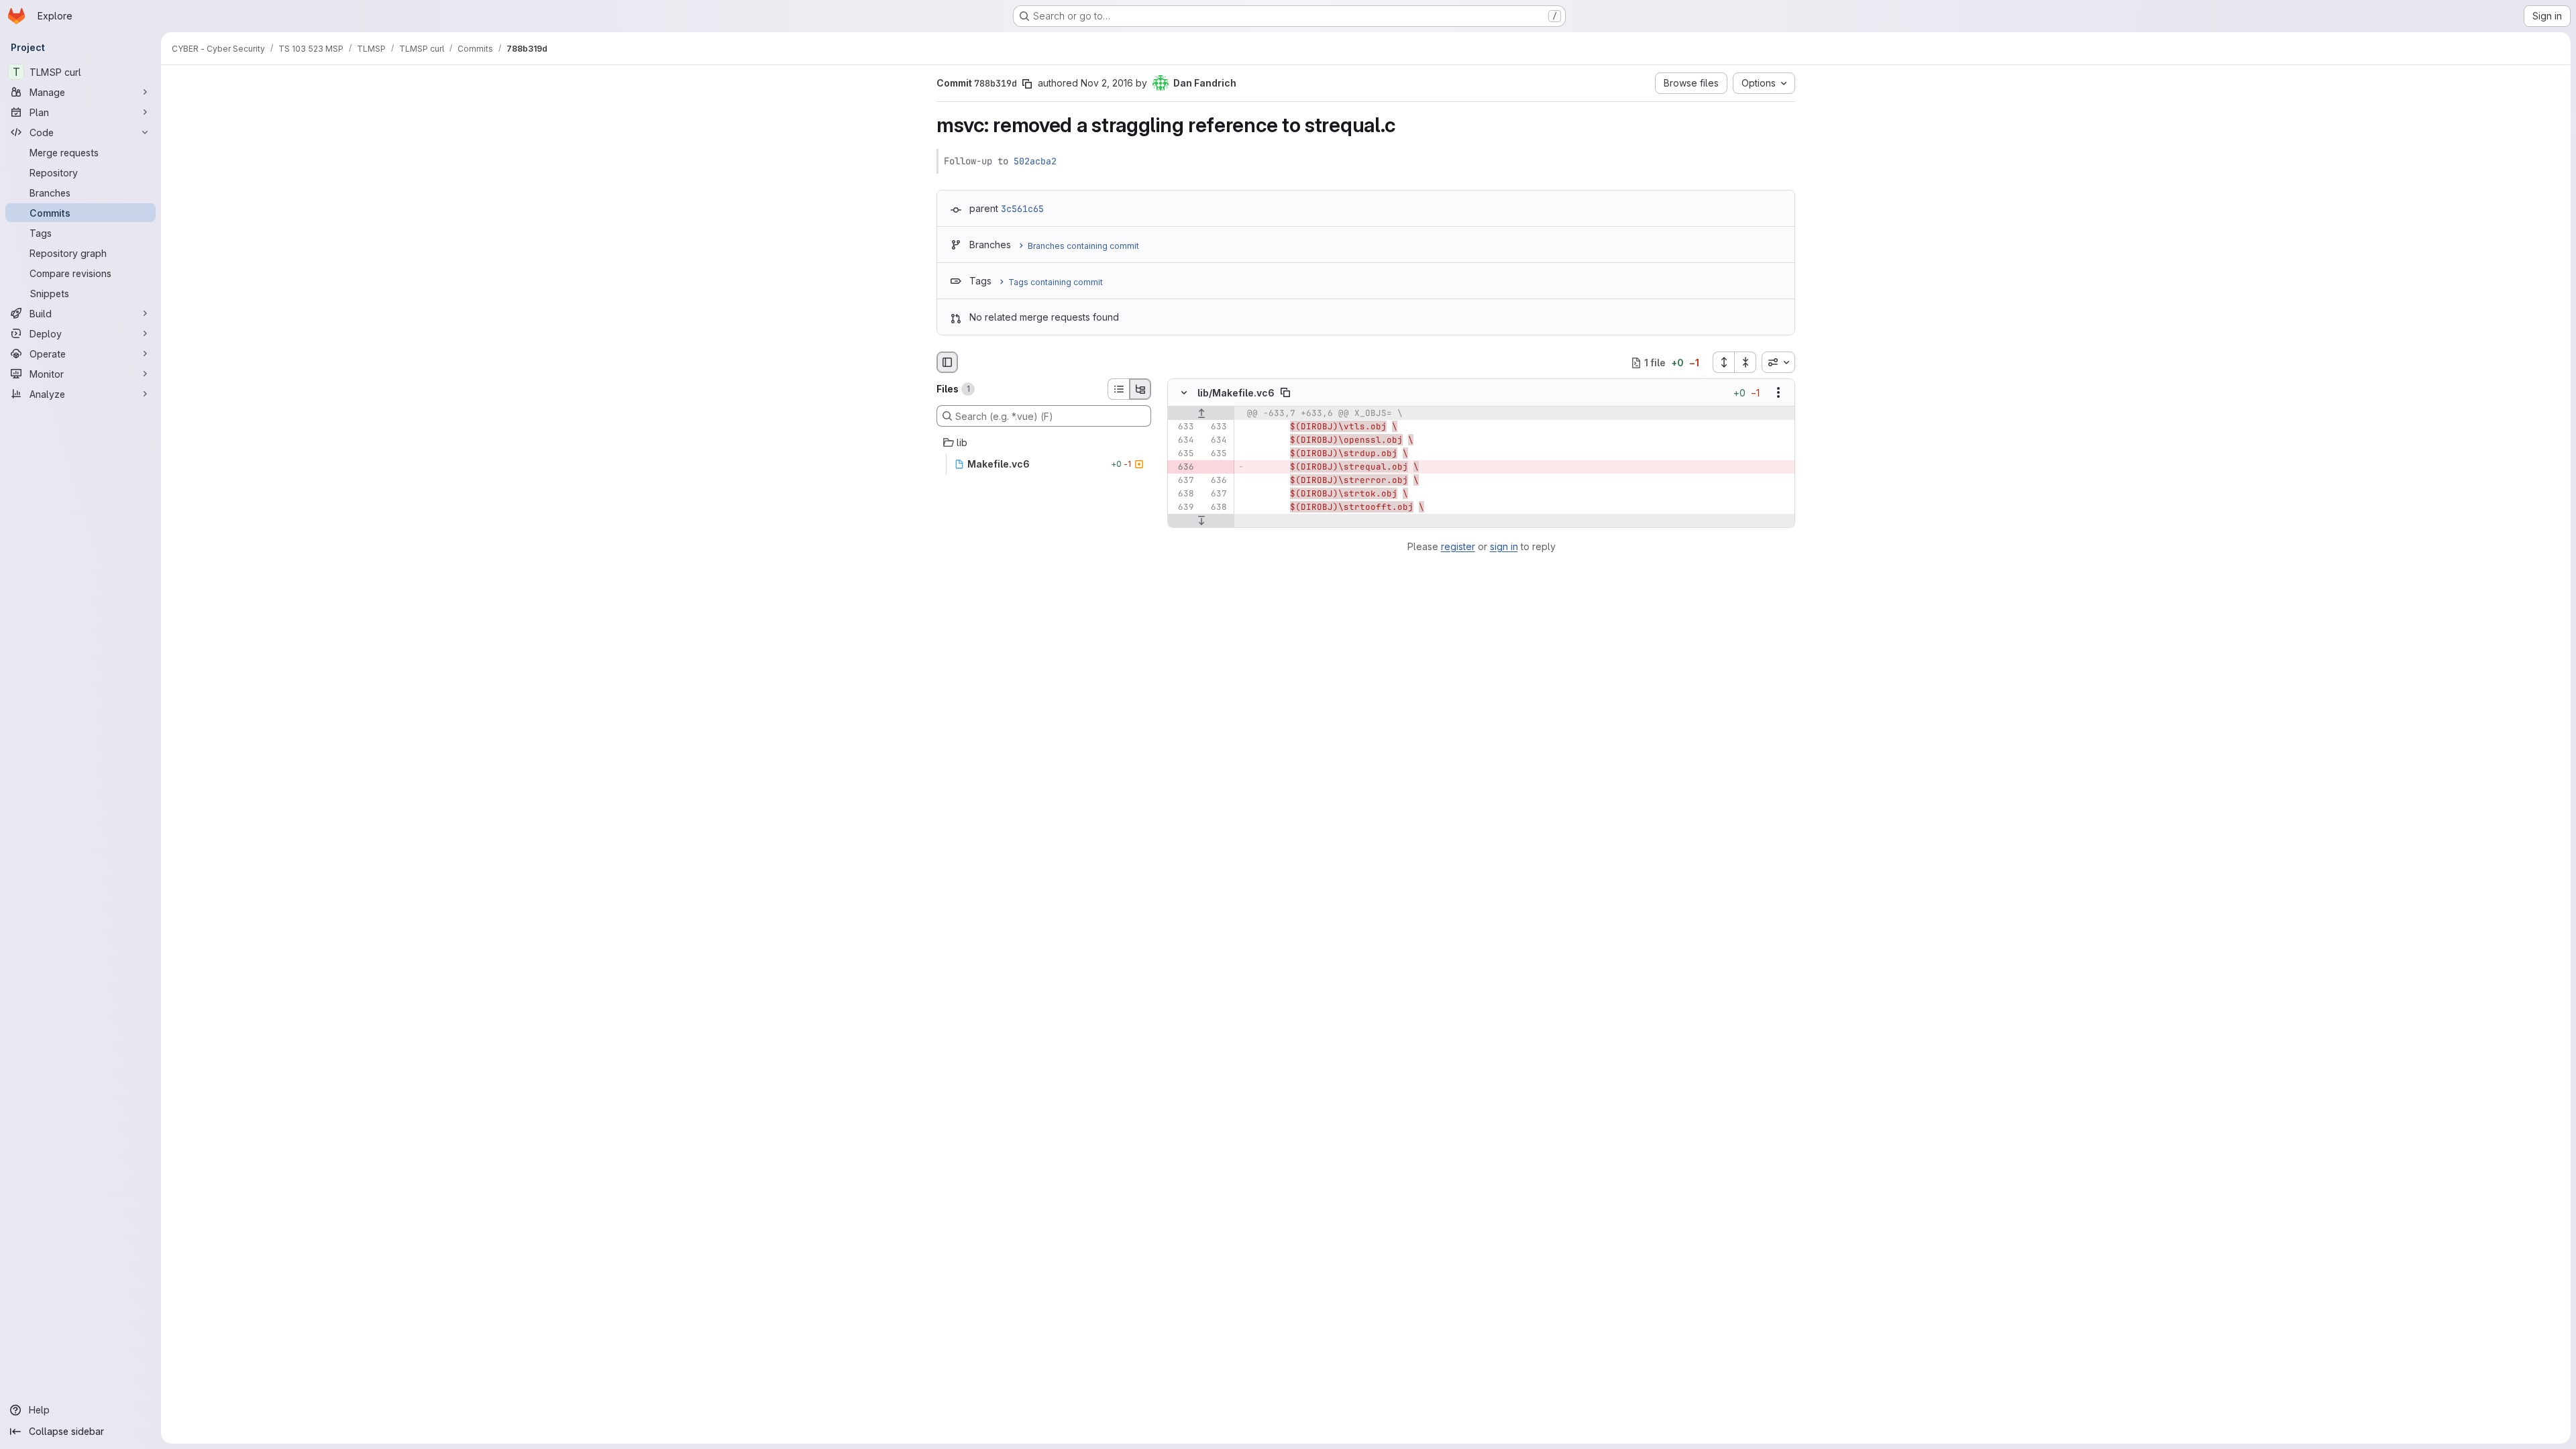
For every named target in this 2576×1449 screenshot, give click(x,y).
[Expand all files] (1723, 362)
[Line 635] (1183, 454)
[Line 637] (1183, 481)
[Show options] (1778, 393)
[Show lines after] (1201, 521)
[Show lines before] (1201, 414)
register (1458, 546)
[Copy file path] (1285, 393)
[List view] (1118, 389)
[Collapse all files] (1746, 362)
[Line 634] (1183, 441)
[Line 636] (1216, 481)
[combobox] (1778, 362)
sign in (1504, 546)
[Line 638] (1183, 494)
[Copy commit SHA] (1027, 84)
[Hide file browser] (947, 362)
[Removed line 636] (1183, 468)
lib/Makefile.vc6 (1236, 393)
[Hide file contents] (1184, 393)
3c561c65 (1022, 209)
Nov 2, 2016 (1107, 83)
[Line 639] (1183, 508)
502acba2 (1035, 161)
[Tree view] (1140, 389)
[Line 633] (1183, 427)
